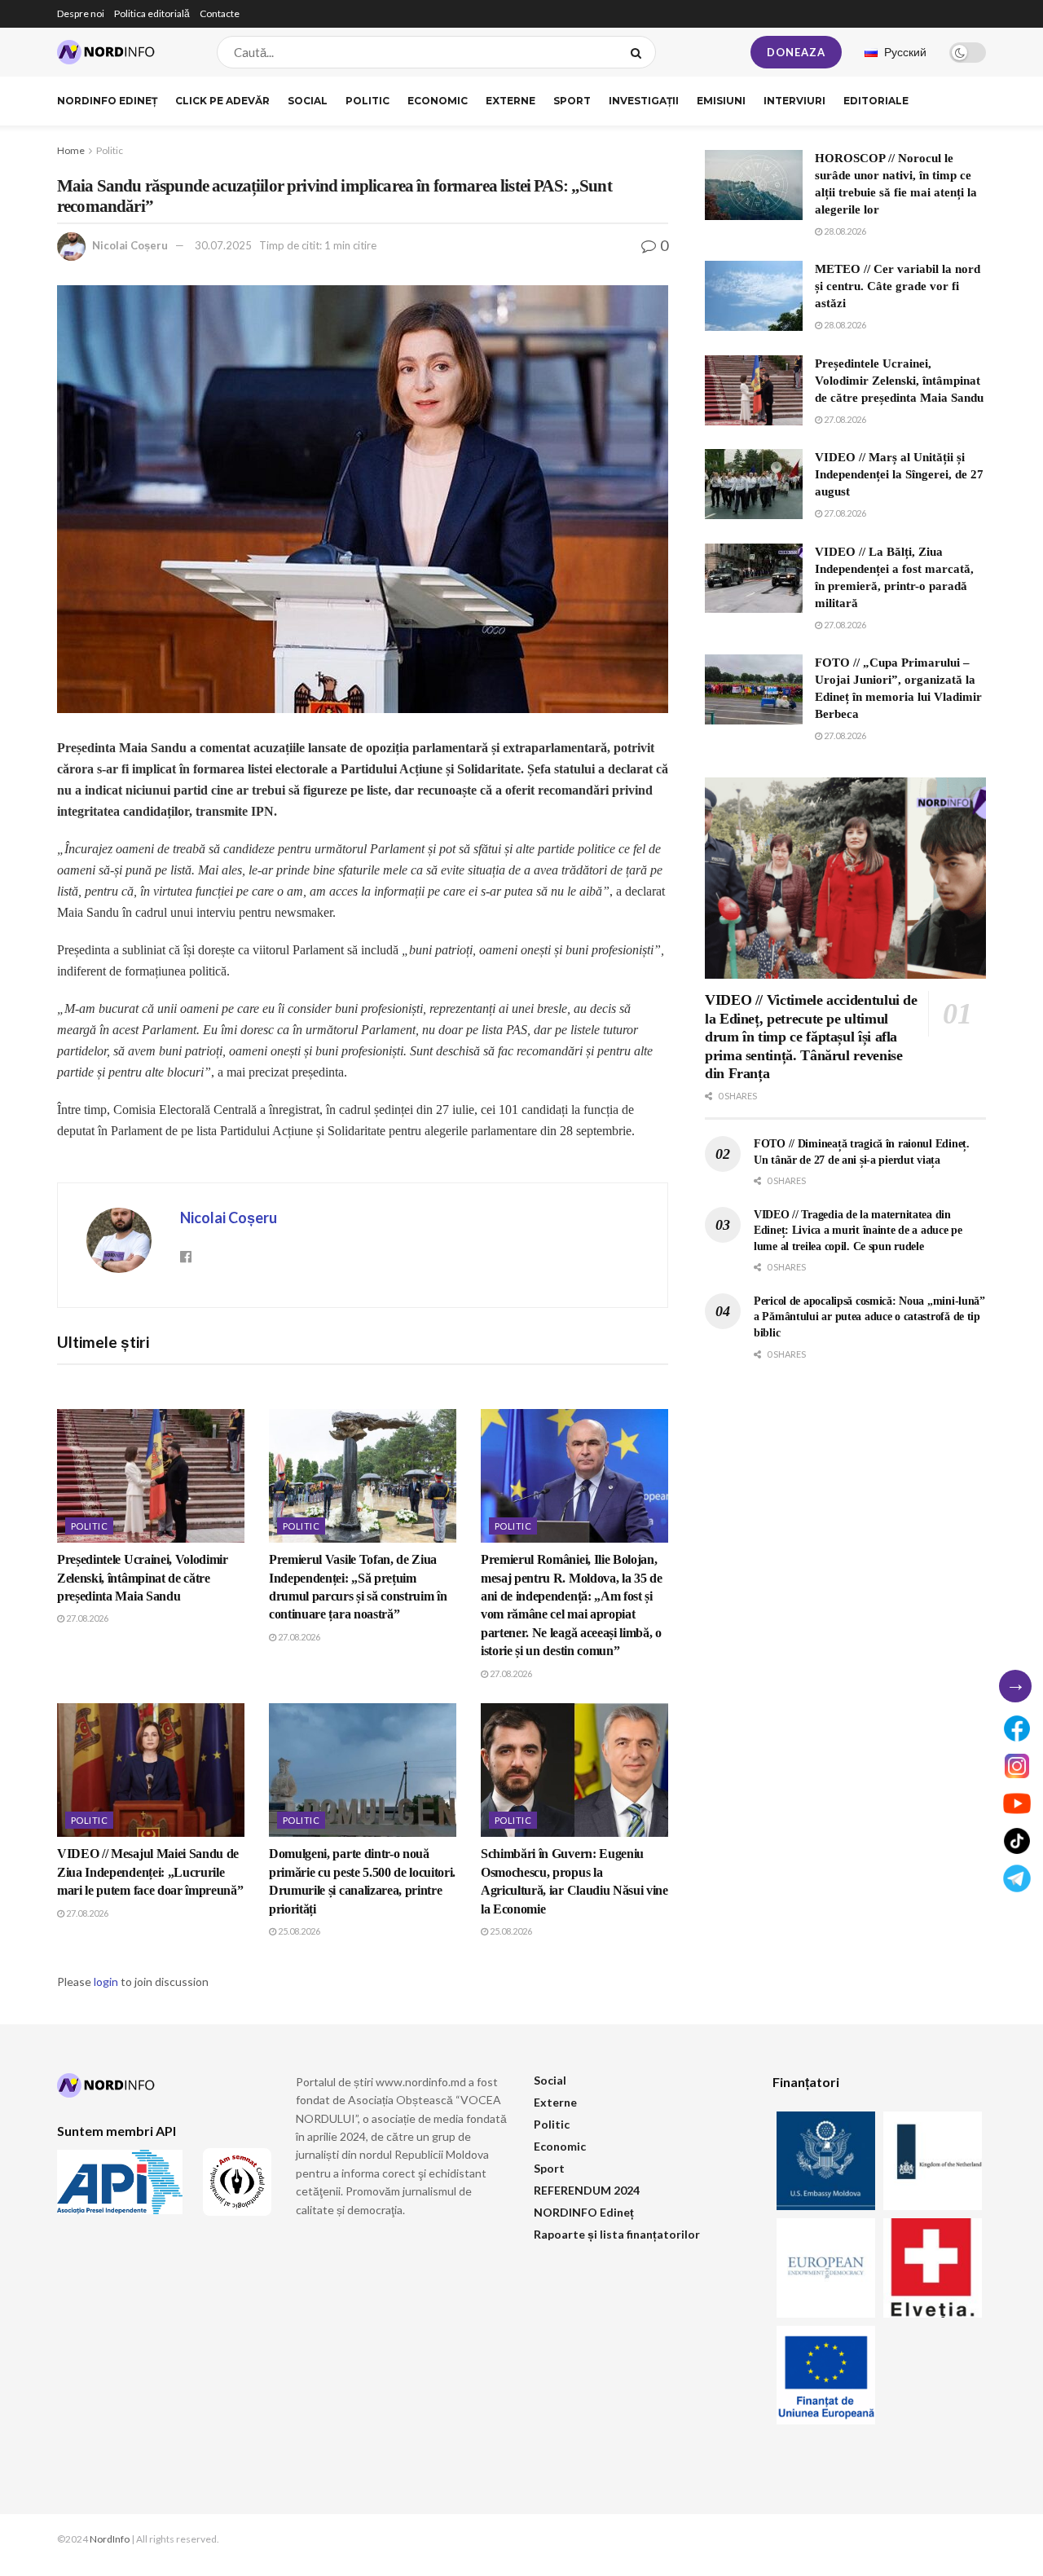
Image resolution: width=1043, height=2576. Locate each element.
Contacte (220, 13)
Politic (367, 101)
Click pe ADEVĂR (222, 101)
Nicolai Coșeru (130, 245)
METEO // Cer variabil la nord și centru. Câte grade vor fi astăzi (898, 286)
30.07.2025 (223, 245)
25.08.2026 (298, 1931)
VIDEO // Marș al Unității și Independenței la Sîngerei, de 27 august (899, 474)
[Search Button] (639, 52)
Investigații (644, 101)
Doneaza (796, 52)
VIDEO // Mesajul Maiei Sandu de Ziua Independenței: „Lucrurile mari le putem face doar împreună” (150, 1872)
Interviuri (794, 101)
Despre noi (81, 13)
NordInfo (110, 2539)
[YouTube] (1017, 1803)
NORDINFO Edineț (107, 101)
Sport (572, 101)
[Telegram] (1017, 1878)
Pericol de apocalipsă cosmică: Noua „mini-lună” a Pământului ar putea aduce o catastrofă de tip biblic (869, 1317)
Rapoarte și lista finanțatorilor (617, 2234)
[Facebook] (1017, 1728)
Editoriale (876, 101)
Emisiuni (721, 101)
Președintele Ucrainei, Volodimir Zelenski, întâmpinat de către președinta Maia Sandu (143, 1578)
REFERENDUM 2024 (587, 2190)
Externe (510, 101)
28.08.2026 (844, 231)
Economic (438, 101)
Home (71, 150)
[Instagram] (1017, 1766)
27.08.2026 (86, 1618)
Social (308, 101)
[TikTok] (1017, 1841)
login (106, 1982)
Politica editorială (152, 13)
